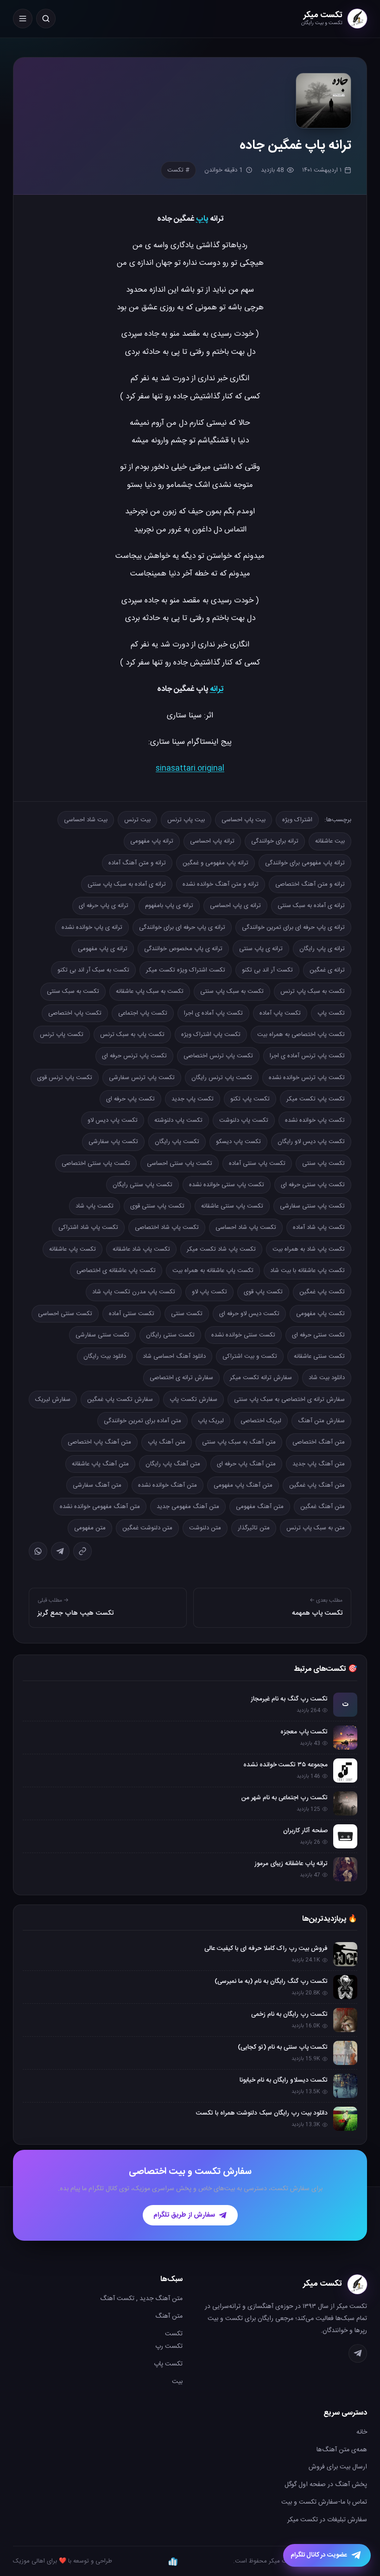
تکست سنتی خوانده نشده (243, 1335)
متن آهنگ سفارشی (97, 1485)
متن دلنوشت (205, 1528)
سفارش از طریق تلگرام (184, 2215)
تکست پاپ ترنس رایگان (222, 1078)
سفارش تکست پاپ (193, 1400)
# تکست (178, 170)
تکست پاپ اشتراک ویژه (211, 1035)
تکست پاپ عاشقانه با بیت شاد (307, 1271)
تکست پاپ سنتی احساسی (180, 1163)
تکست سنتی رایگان (170, 1335)
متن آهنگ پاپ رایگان (173, 1464)
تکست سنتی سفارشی (102, 1335)
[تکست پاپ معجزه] (345, 1738)
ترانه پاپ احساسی (212, 841)
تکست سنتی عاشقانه (319, 1356)
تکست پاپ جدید (193, 1099)
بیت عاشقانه (330, 841)
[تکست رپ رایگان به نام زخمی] (345, 2020)
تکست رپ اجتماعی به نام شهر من (285, 1798)
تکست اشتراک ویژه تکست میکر (186, 970)
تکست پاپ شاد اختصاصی (167, 1227)
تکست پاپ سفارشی (113, 1142)
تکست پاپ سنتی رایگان (142, 1185)
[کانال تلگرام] (358, 2353)
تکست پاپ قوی (263, 1292)
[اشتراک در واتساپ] (38, 1551)
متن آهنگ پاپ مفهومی (243, 1485)
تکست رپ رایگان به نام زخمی (289, 2014)
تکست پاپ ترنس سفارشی (142, 1078)
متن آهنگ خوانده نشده (168, 1485)
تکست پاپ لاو (209, 1292)
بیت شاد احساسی (86, 820)
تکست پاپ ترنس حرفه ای (134, 1056)
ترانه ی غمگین (327, 970)
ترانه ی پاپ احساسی (235, 906)
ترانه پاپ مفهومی (152, 841)
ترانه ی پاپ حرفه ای (104, 906)
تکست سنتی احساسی (65, 1314)
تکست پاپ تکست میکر (316, 1099)
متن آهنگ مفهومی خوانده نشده (100, 1507)
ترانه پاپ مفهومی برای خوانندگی (305, 863)
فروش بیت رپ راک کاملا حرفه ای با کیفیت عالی (266, 1949)
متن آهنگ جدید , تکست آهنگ (141, 2299)
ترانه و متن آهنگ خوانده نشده (221, 884)
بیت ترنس (137, 820)
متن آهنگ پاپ (167, 1442)
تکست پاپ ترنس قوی (65, 1078)
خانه (362, 2432)
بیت (177, 2382)
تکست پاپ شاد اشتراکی (88, 1227)
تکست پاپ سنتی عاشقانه (232, 1206)
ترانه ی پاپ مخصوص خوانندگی (183, 949)
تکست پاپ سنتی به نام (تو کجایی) (283, 2047)
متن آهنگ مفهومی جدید (188, 1507)
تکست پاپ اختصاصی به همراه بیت (301, 1035)
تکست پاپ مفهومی (320, 1314)
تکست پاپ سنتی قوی (157, 1206)
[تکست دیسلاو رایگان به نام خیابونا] (345, 2086)
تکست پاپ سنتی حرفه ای (313, 1185)
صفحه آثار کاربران (305, 1831)
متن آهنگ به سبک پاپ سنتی (239, 1442)
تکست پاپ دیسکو (238, 1142)
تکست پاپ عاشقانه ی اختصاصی (116, 1271)
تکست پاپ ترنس (62, 1035)
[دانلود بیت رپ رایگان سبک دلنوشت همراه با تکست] (345, 2119)
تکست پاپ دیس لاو (113, 1120)
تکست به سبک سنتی (73, 991)
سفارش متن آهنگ (321, 1421)
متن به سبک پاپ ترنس (316, 1528)
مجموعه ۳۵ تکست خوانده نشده (285, 1765)
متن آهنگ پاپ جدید (319, 1464)
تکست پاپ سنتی (323, 1163)
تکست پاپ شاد (95, 1206)
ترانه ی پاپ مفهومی (103, 949)
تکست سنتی (187, 1314)
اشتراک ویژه (297, 820)
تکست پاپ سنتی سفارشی (312, 1206)
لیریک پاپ (211, 1421)
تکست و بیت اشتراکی (250, 1356)
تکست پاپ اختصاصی (75, 1013)
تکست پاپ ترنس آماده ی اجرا (307, 1056)
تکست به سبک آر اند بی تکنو (93, 970)
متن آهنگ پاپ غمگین (317, 1485)
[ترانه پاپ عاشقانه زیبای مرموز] (345, 1869)
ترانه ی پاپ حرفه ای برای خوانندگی (182, 927)
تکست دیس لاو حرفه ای (249, 1314)
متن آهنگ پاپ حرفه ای (246, 1464)
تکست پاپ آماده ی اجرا (213, 1013)
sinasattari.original (190, 768)
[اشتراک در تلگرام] (60, 1551)
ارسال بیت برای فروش (338, 2467)
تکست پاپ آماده (280, 1013)
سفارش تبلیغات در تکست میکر (327, 2520)
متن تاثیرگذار (254, 1528)
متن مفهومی (90, 1528)
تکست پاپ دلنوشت (244, 1120)
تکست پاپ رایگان (177, 1142)
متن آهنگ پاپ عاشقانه (100, 1464)
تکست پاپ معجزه (304, 1732)
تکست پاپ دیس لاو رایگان (311, 1142)
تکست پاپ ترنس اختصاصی (218, 1056)
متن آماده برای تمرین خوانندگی (142, 1421)
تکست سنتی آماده (132, 1314)
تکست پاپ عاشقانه (73, 1249)
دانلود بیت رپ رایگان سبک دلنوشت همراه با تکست (262, 2113)
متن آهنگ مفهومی (260, 1507)
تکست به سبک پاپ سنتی (232, 991)
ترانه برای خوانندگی (275, 841)
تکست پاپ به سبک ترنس (132, 1035)
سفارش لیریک (53, 1400)
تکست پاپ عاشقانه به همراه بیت (213, 1271)
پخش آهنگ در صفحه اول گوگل (326, 2485)
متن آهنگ (169, 2316)
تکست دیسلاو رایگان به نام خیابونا (284, 2080)
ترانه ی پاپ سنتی (261, 949)
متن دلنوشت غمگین (147, 1528)
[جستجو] (46, 19)
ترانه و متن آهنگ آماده (137, 863)
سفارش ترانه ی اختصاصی (181, 1378)
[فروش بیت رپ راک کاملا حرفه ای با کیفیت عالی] (345, 1954)
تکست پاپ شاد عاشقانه (141, 1249)
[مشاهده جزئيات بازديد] (173, 2561)
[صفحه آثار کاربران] (345, 1836)
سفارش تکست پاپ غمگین (120, 1400)
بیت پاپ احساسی (244, 820)
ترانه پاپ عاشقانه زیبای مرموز (291, 1864)
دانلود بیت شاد (327, 1378)
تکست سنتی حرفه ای (318, 1335)
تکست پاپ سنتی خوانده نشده (227, 1185)
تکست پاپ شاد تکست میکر (221, 1249)
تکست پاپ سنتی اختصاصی (96, 1163)
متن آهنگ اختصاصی (319, 1442)
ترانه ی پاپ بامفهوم (169, 906)
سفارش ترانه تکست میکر (261, 1378)
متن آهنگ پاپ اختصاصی (99, 1442)
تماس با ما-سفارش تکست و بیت (324, 2502)
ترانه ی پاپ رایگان (322, 949)
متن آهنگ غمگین (323, 1507)
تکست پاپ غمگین (322, 1292)
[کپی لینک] (82, 1551)
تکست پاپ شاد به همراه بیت (309, 1249)
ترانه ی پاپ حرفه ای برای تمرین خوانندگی (293, 927)
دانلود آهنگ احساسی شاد (174, 1356)
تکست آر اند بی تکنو (267, 970)
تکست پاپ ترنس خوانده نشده (307, 1078)
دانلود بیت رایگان (105, 1356)
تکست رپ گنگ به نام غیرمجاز (289, 1699)
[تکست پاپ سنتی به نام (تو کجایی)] (345, 2053)
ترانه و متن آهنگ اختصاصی (310, 884)
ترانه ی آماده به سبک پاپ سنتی (127, 884)
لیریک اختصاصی (261, 1421)
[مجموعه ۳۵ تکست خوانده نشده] (345, 1771)
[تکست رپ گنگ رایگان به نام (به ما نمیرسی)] (345, 1987)
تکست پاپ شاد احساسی (246, 1227)
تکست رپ (169, 2346)
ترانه (217, 689)
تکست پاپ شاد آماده (319, 1227)
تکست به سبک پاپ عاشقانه (150, 991)
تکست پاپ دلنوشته (178, 1120)
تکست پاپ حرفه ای (130, 1099)
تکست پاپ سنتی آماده (257, 1163)
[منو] (23, 19)
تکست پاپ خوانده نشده (315, 1120)
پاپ (202, 219)
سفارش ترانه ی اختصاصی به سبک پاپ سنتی (289, 1400)
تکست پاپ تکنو (250, 1099)
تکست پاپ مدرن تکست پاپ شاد (134, 1292)
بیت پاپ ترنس (186, 820)
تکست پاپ (331, 1013)
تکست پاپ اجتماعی (143, 1013)
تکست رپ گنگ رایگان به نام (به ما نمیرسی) (271, 1982)
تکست (174, 2334)
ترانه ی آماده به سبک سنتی (311, 906)
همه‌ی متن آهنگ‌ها (342, 2450)
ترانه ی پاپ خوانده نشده (92, 927)
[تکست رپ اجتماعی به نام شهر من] (345, 1803)
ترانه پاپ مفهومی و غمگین (215, 863)
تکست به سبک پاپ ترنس (313, 991)
